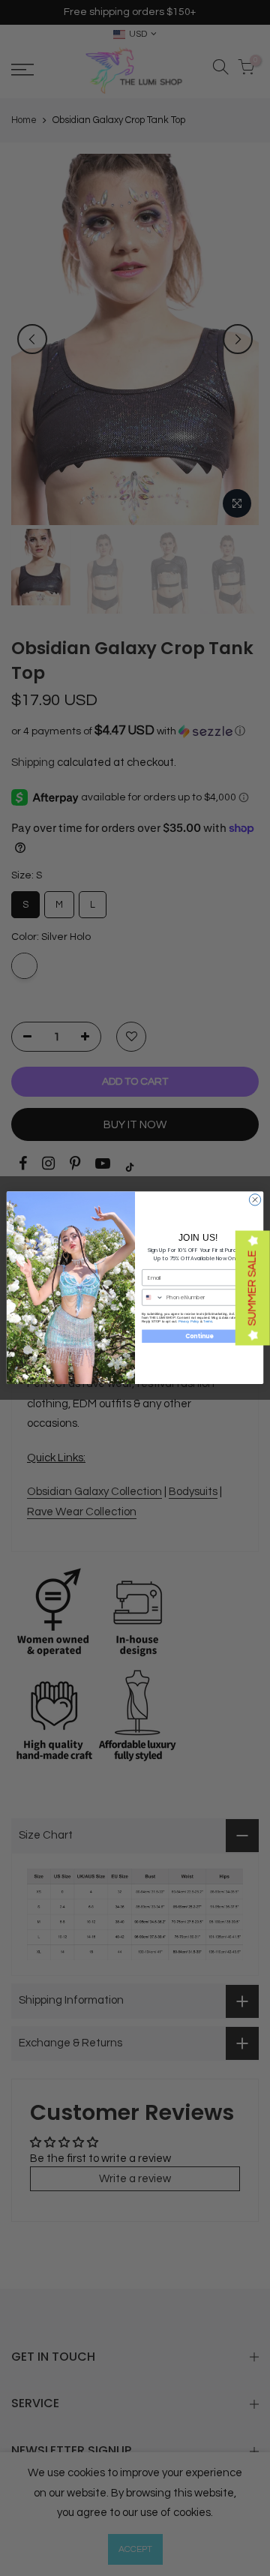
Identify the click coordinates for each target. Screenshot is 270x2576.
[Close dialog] (255, 1200)
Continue (199, 1336)
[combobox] (153, 1297)
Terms (208, 1321)
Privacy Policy (189, 1321)
